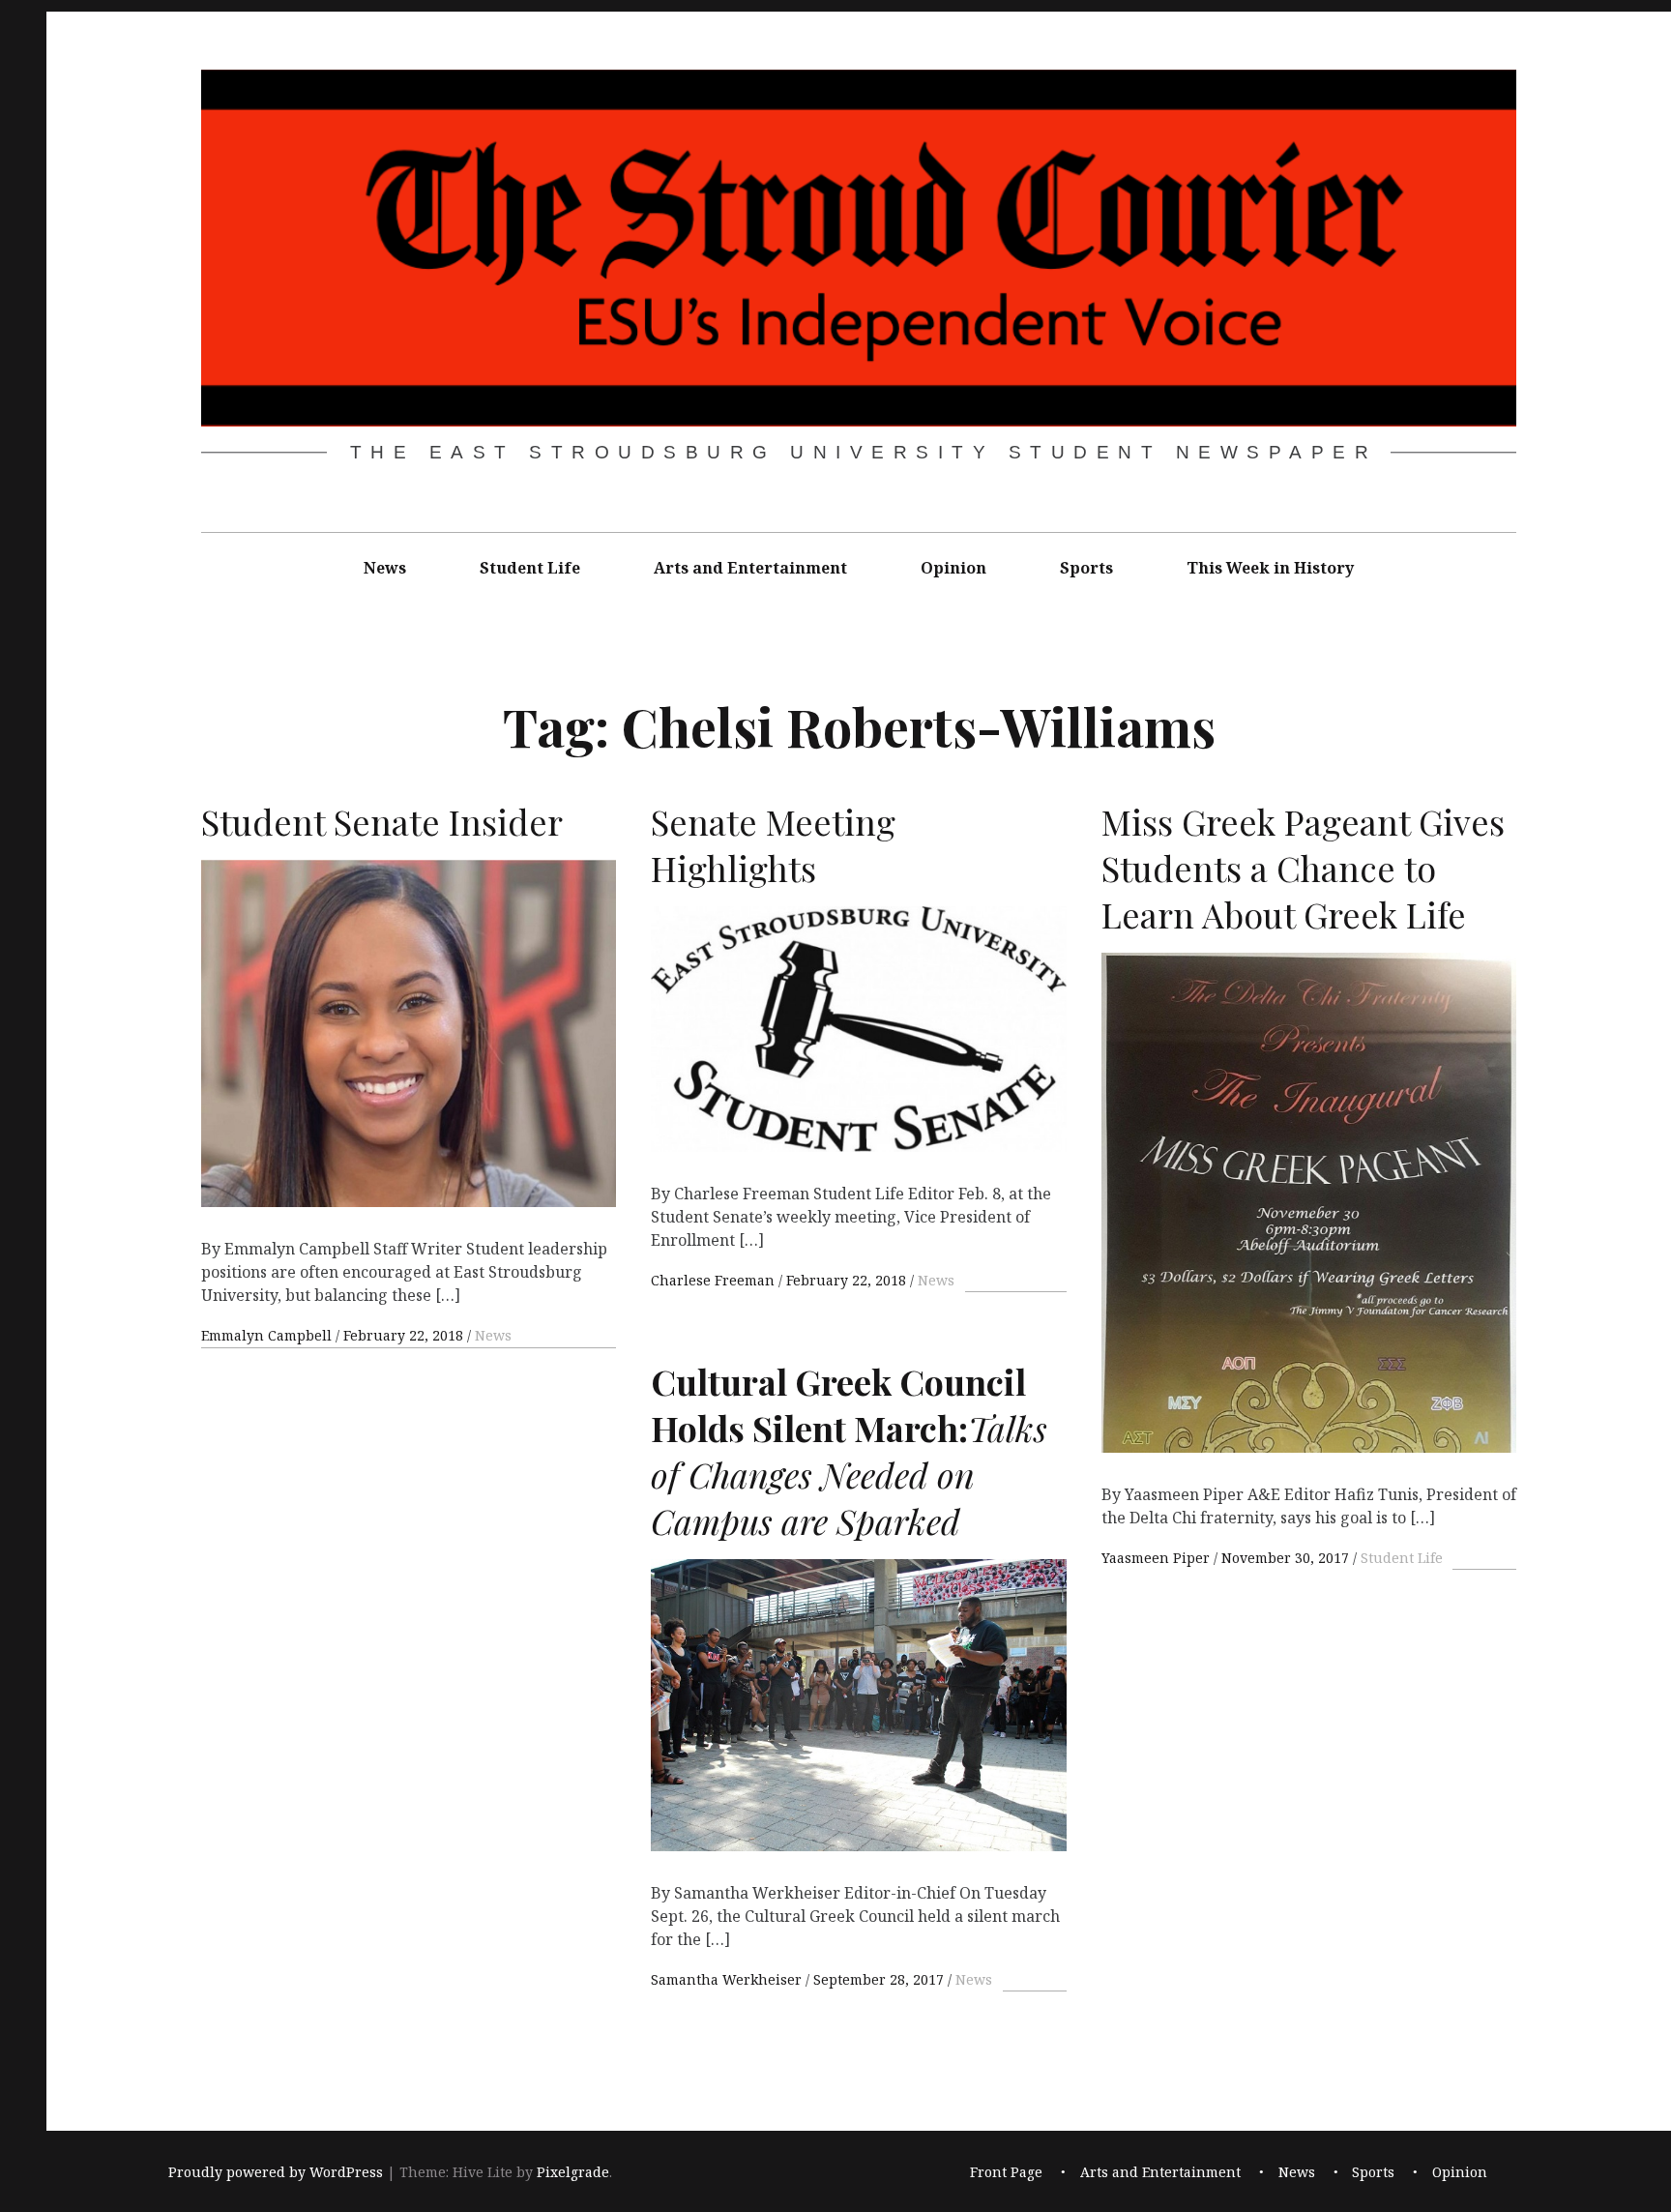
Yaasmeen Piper (1158, 1558)
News (385, 568)
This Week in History (1270, 568)
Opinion (953, 568)
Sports (1086, 568)
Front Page (1006, 2172)
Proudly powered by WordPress (276, 2172)
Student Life (530, 568)
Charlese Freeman (715, 1280)
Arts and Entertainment (750, 568)
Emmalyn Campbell (268, 1335)
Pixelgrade (573, 2172)
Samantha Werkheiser (728, 1979)
